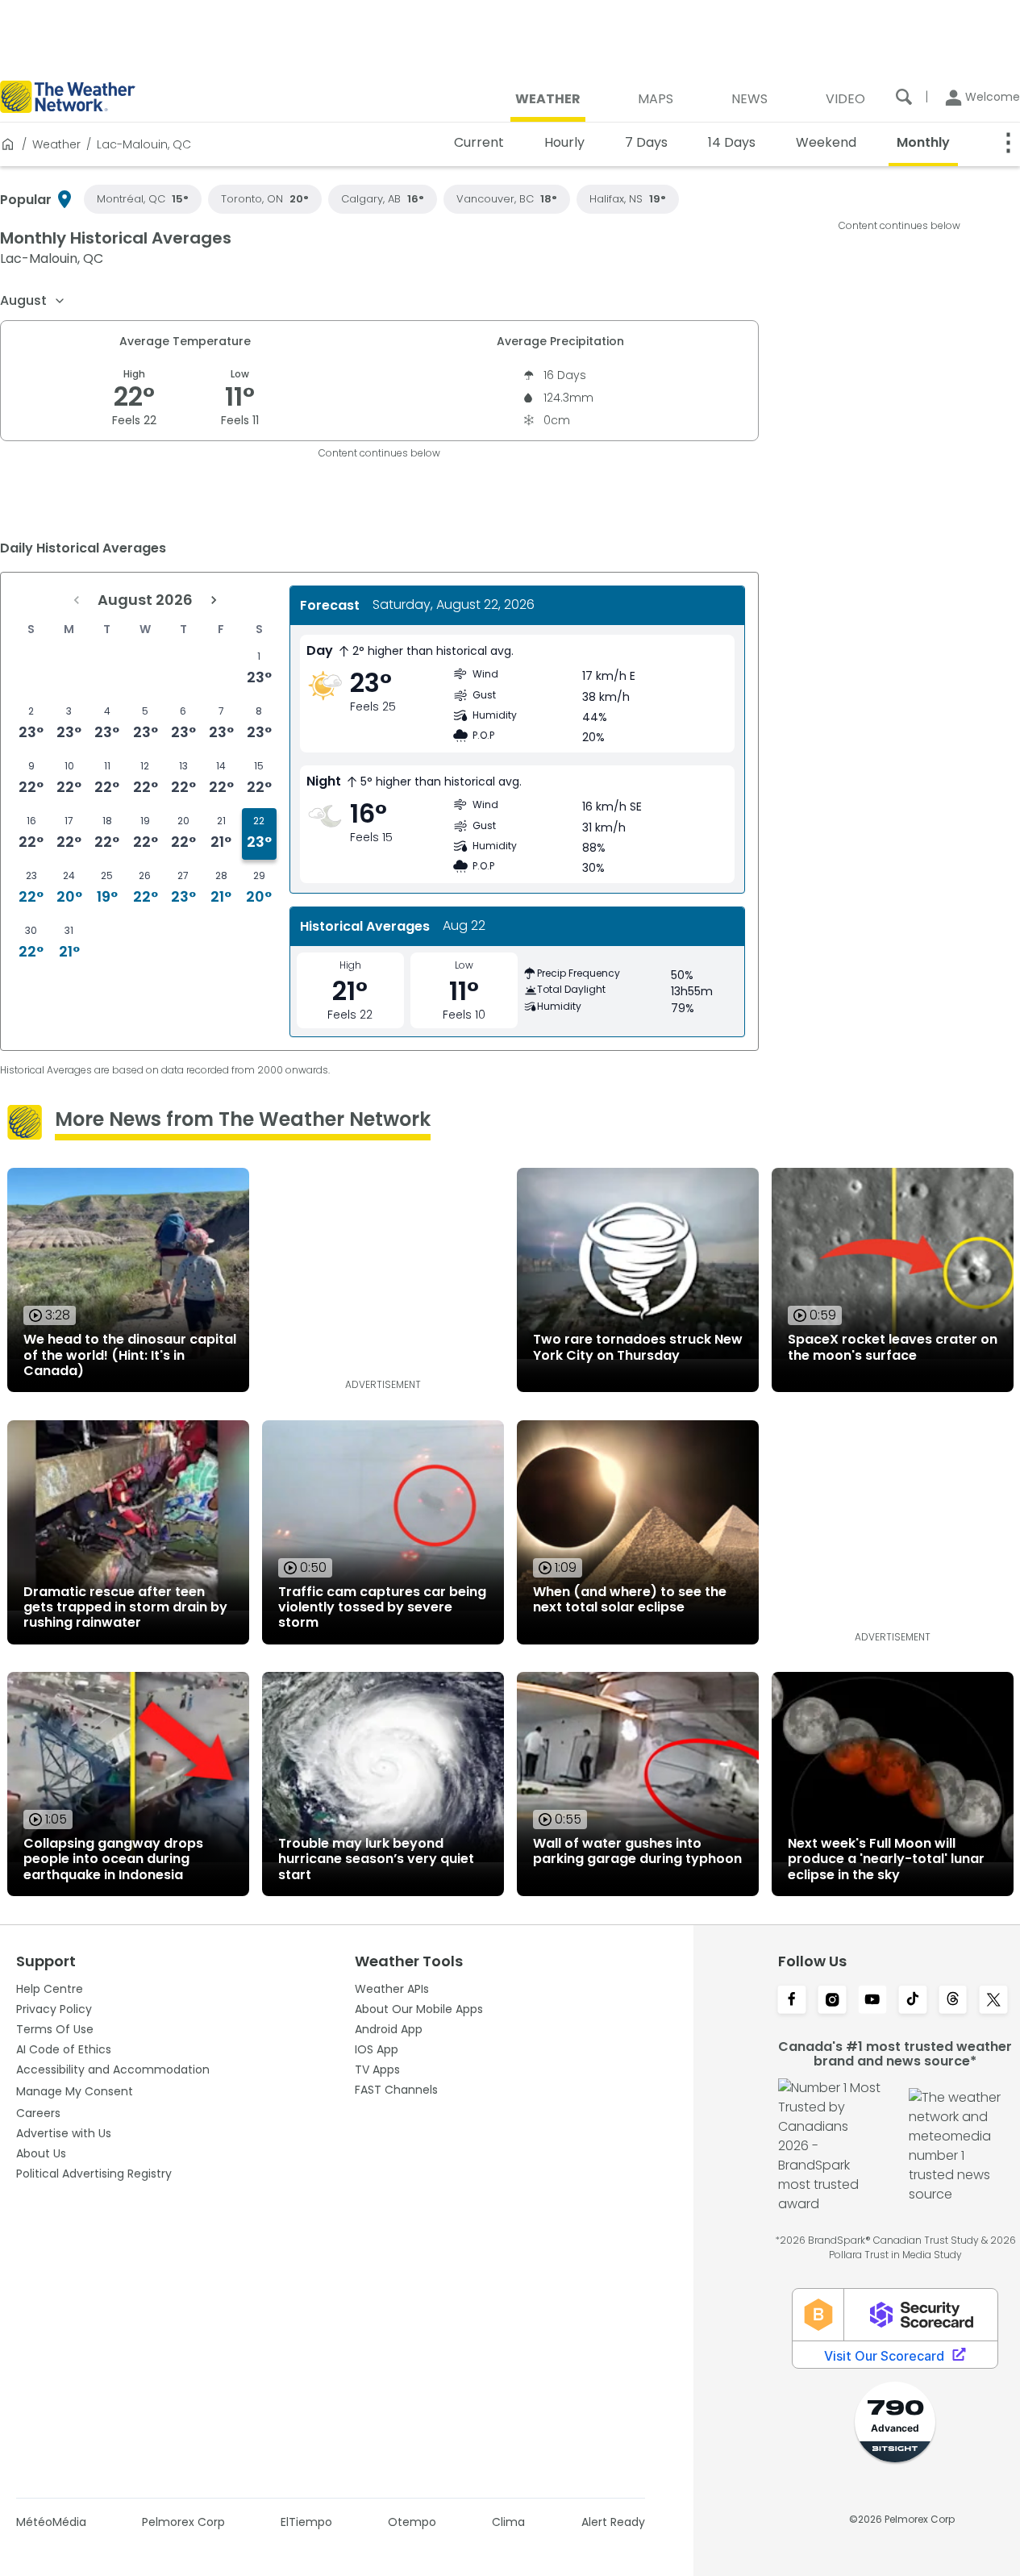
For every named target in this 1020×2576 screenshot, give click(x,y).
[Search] (904, 97)
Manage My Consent (75, 2091)
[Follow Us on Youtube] (872, 2001)
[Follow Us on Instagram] (832, 2001)
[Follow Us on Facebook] (792, 2001)
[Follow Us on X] (993, 2001)
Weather (56, 144)
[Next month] (214, 600)
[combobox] (33, 301)
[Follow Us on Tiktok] (913, 2001)
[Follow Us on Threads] (953, 2001)
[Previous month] (77, 600)
